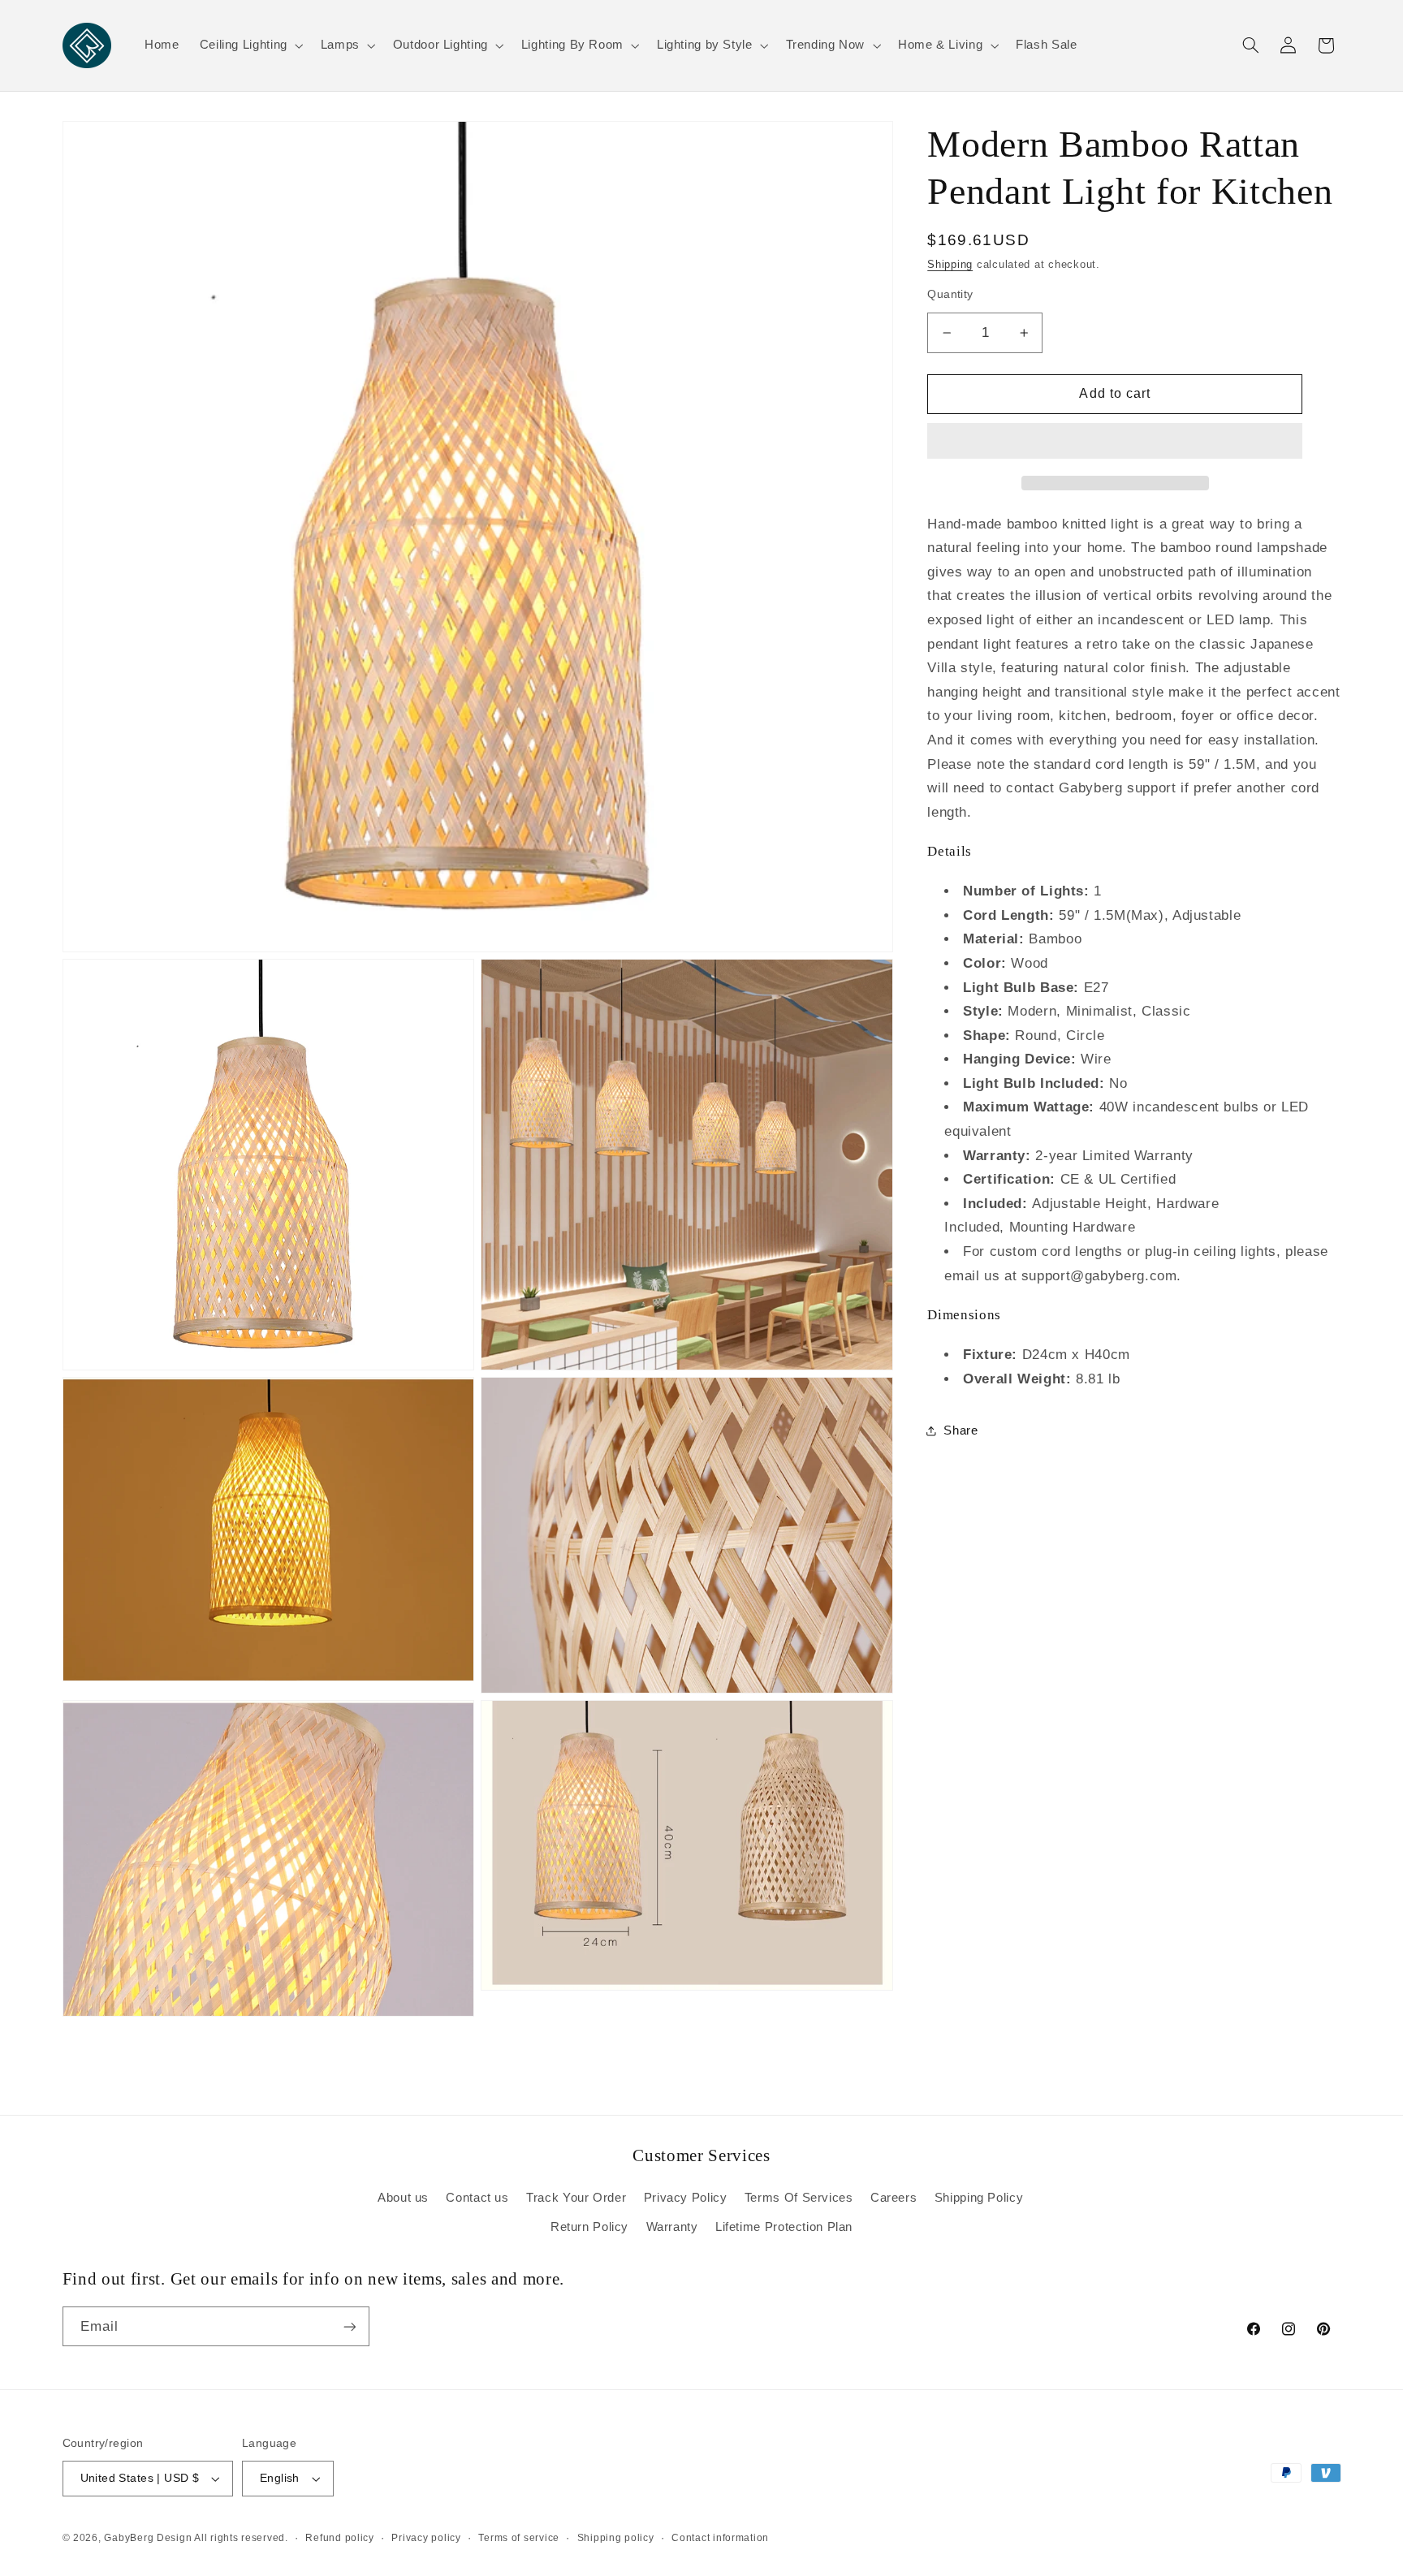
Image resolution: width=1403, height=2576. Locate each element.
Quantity (950, 294)
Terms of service (519, 2538)
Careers (894, 2198)
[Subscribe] (349, 2326)
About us (403, 2198)
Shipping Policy (979, 2198)
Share (961, 1430)
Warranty (672, 2227)
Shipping (950, 265)
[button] (1115, 442)
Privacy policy (426, 2538)
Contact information (720, 2538)
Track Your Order (576, 2198)
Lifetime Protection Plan (784, 2227)
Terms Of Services (799, 2198)
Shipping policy (616, 2538)
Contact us (477, 2198)
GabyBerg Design (149, 2538)
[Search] (1250, 45)
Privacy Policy (686, 2198)
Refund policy (340, 2538)
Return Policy (589, 2227)
